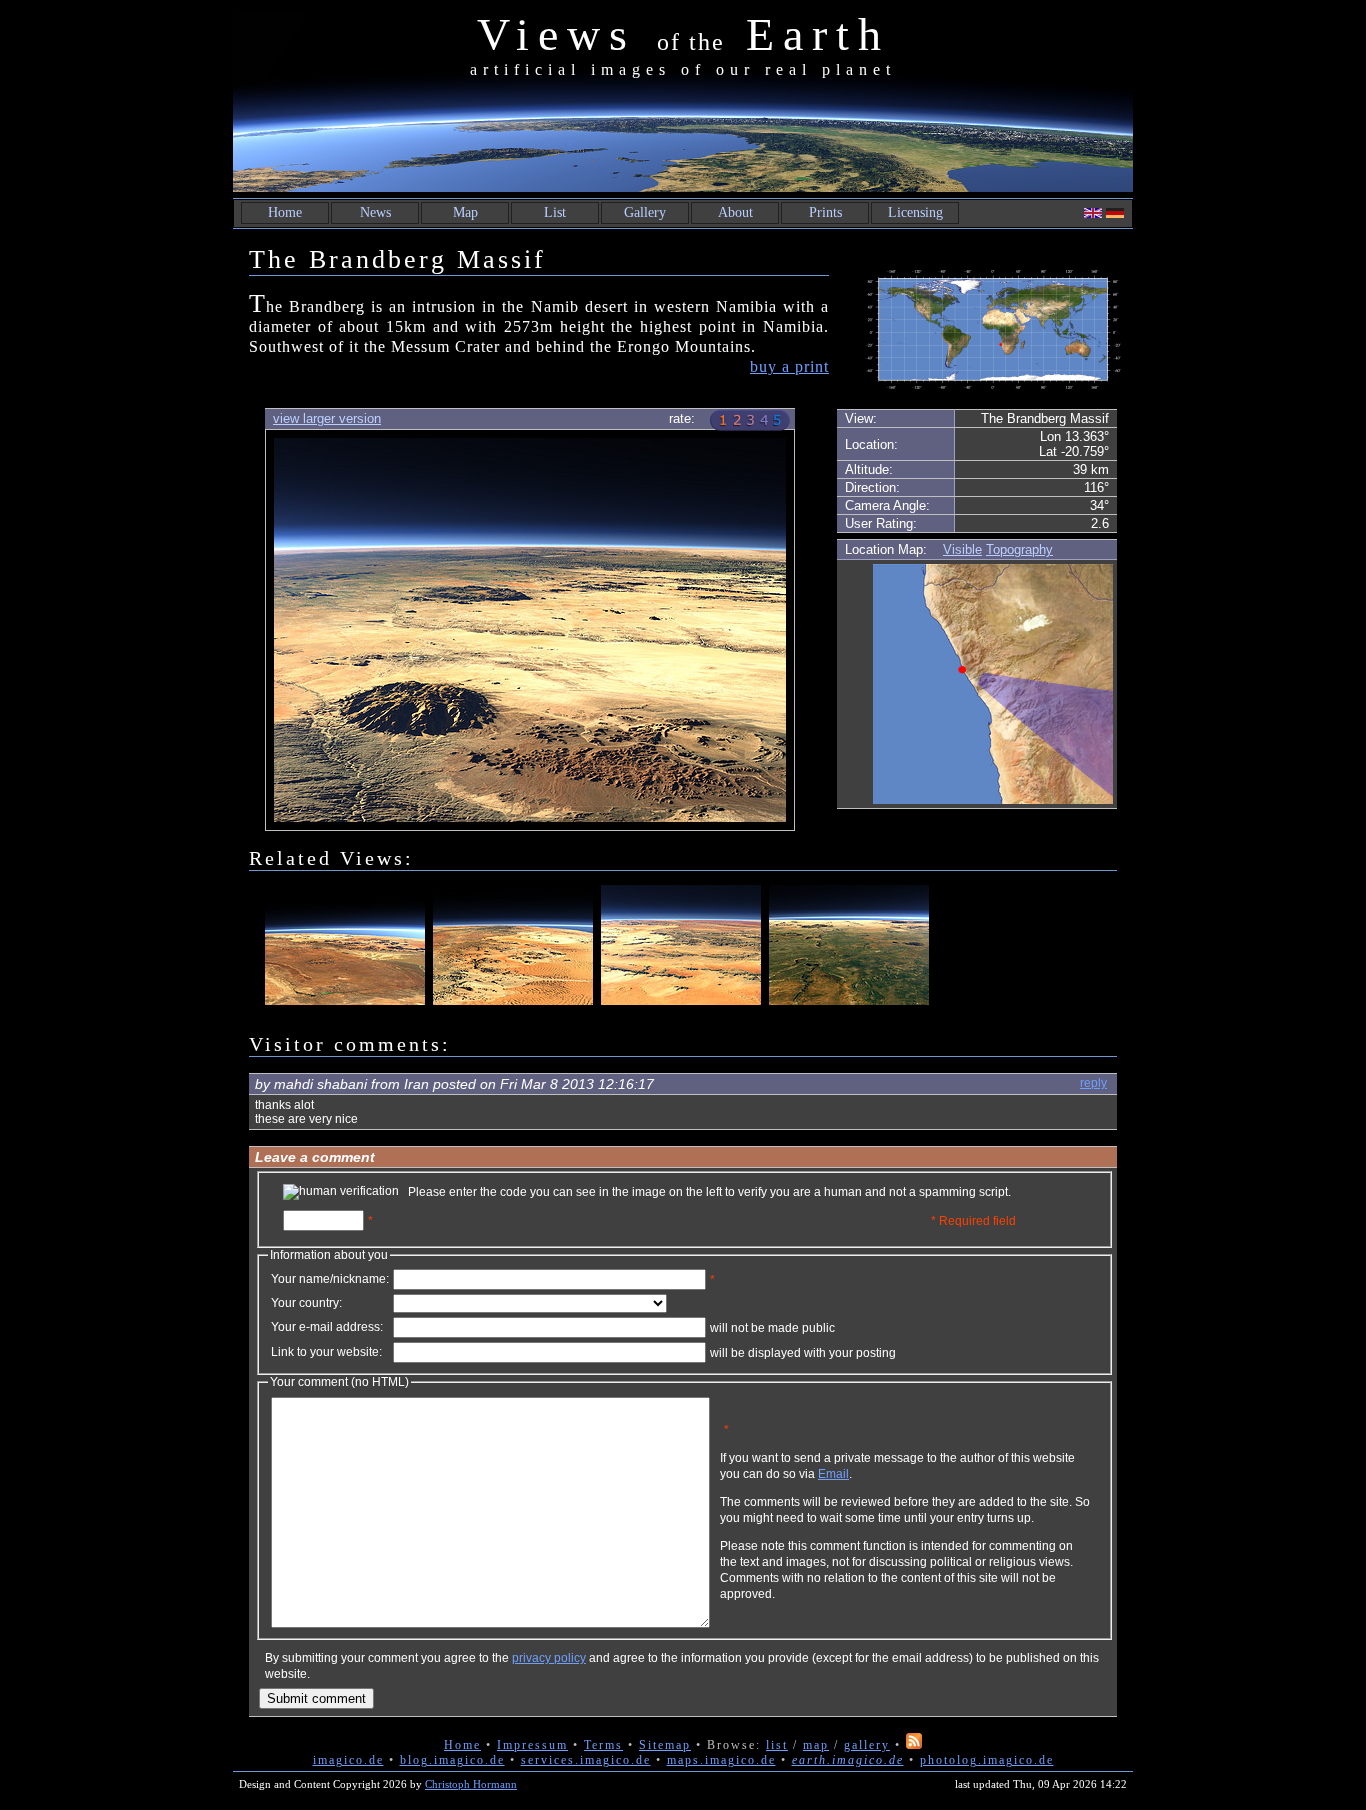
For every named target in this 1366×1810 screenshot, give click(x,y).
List (555, 212)
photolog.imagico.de (987, 1760)
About (735, 212)
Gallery (645, 212)
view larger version (327, 418)
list (777, 1745)
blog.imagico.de (452, 1760)
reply (1093, 1083)
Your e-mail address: (327, 1327)
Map (465, 212)
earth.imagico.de (848, 1760)
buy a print (789, 366)
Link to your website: (326, 1352)
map (816, 1745)
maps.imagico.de (721, 1760)
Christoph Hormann (471, 1784)
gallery (867, 1745)
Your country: (306, 1303)
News (375, 212)
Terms (603, 1745)
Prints (825, 212)
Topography (1019, 549)
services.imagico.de (586, 1760)
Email (833, 1474)
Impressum (532, 1745)
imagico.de (348, 1760)
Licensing (915, 212)
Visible (962, 549)
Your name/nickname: (330, 1279)
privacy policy (549, 1658)
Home (285, 212)
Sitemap (665, 1745)
